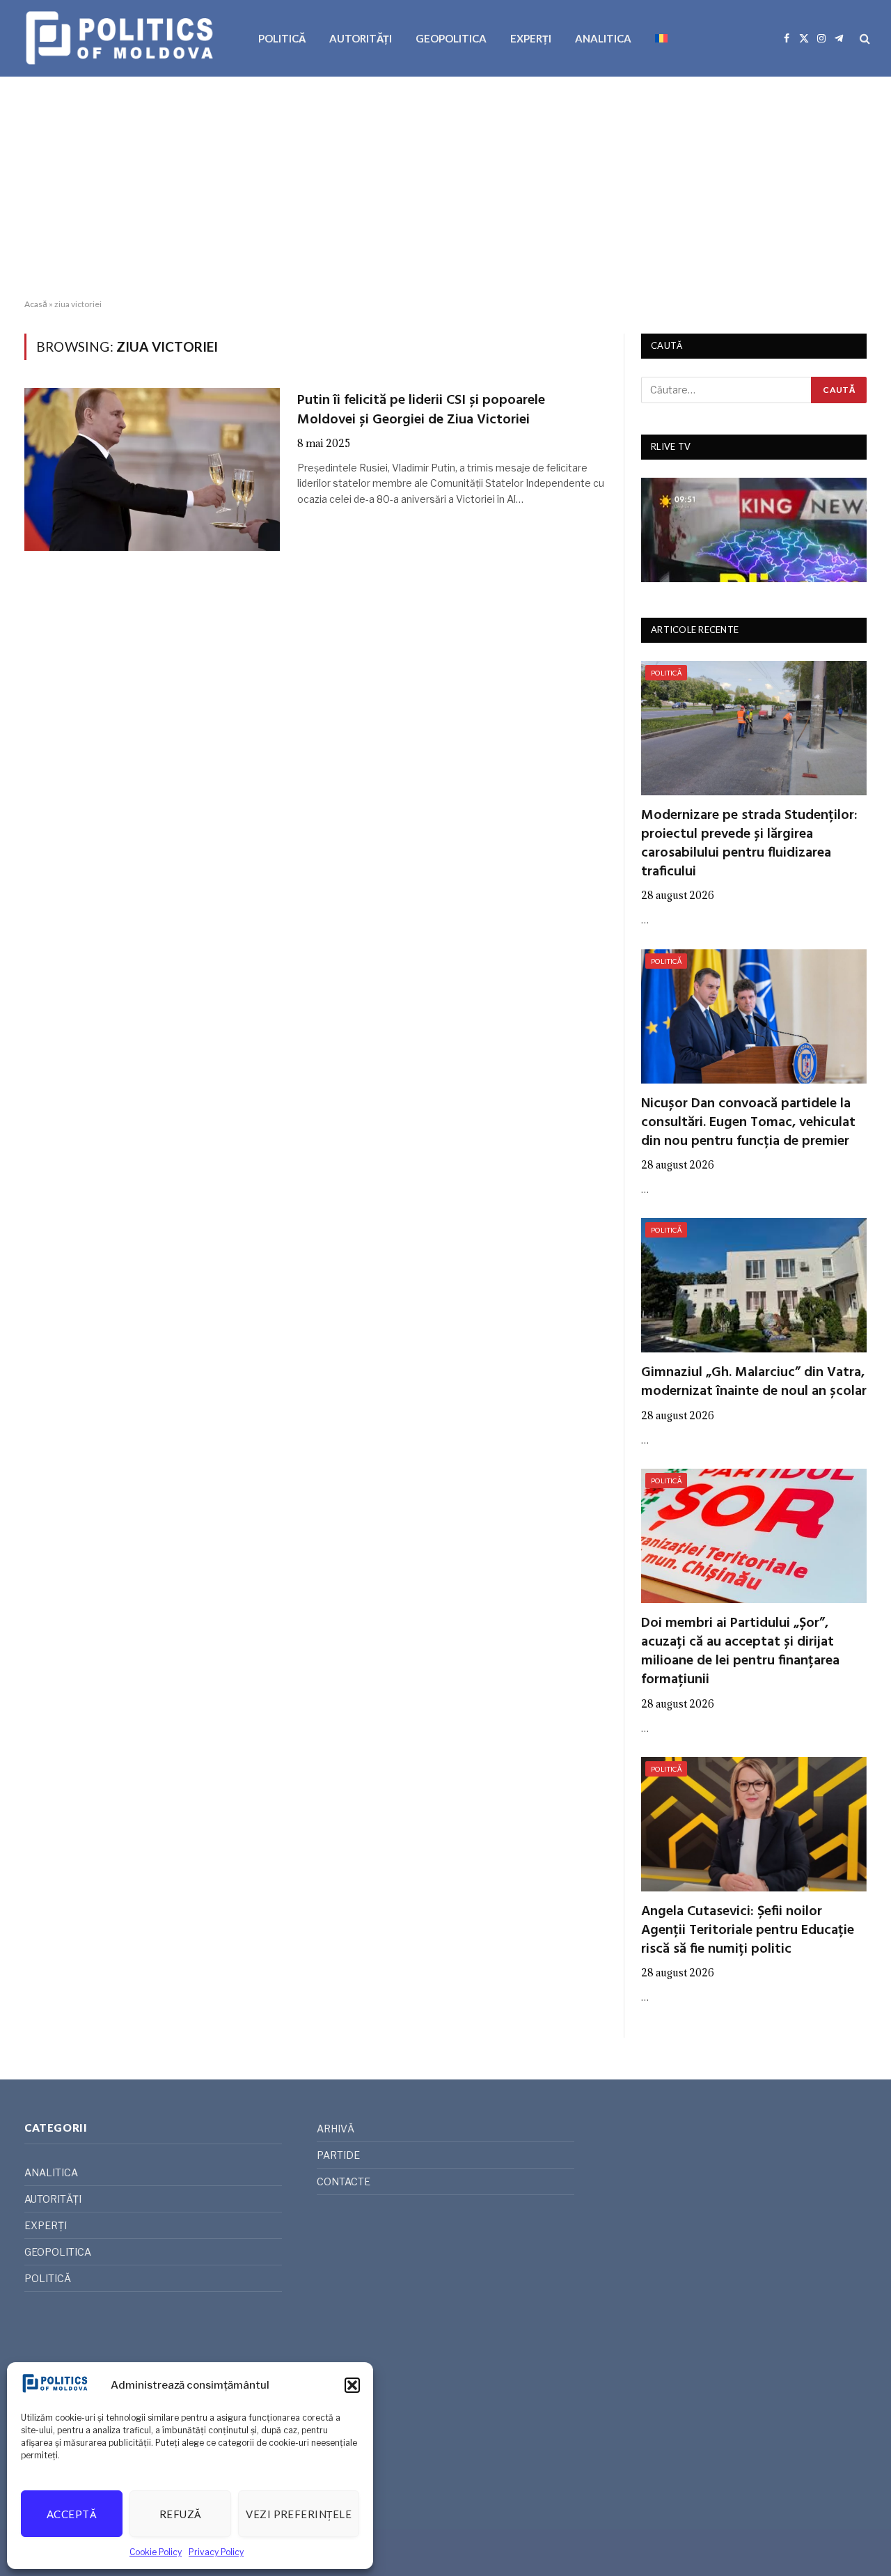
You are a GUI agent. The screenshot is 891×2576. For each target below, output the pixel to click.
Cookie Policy (156, 2552)
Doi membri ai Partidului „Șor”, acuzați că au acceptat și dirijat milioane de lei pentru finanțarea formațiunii (740, 1652)
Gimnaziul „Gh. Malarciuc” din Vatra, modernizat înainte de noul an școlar (754, 1382)
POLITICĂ (282, 38)
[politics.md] (121, 38)
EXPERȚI (531, 38)
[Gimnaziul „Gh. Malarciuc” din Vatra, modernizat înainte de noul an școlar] (754, 1285)
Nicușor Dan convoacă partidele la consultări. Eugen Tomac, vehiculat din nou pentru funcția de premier (748, 1123)
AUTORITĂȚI (361, 38)
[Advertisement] (445, 188)
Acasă (36, 304)
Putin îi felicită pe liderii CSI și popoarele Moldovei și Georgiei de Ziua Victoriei (421, 410)
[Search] (864, 39)
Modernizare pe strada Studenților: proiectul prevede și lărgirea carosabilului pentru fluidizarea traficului (749, 844)
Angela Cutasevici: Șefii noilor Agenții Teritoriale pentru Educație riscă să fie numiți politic (748, 1931)
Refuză (181, 2514)
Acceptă (72, 2514)
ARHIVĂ (336, 2129)
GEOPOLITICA (451, 38)
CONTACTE (344, 2181)
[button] (352, 2385)
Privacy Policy (216, 2552)
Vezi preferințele (299, 2514)
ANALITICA (603, 38)
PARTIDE (338, 2155)
